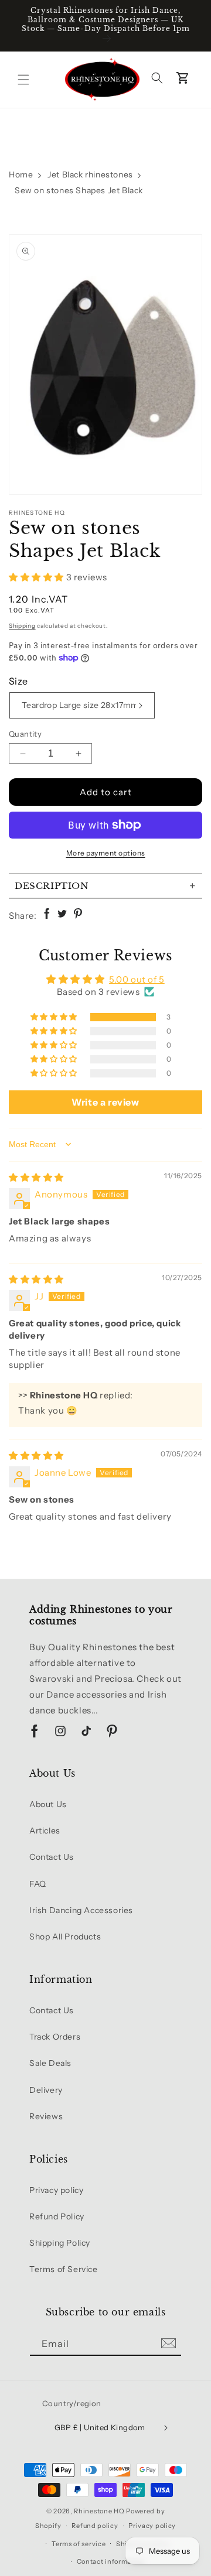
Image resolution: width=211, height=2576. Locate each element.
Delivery (46, 2090)
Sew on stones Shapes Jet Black (79, 190)
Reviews (46, 2116)
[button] (23, 80)
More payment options (106, 853)
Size (18, 681)
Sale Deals (50, 2063)
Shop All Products (65, 1937)
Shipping (22, 626)
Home (21, 175)
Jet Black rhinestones (90, 175)
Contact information (111, 2561)
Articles (45, 1831)
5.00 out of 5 (137, 979)
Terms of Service (64, 2269)
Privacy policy (56, 2190)
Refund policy (95, 2526)
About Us (48, 1804)
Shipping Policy (60, 2243)
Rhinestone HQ (99, 2511)
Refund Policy (57, 2216)
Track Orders (55, 2037)
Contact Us (52, 1857)
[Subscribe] (168, 2343)
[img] (36, 1177)
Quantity (25, 734)
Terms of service (79, 2544)
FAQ (38, 1884)
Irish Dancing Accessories (81, 1910)
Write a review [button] (105, 1102)
